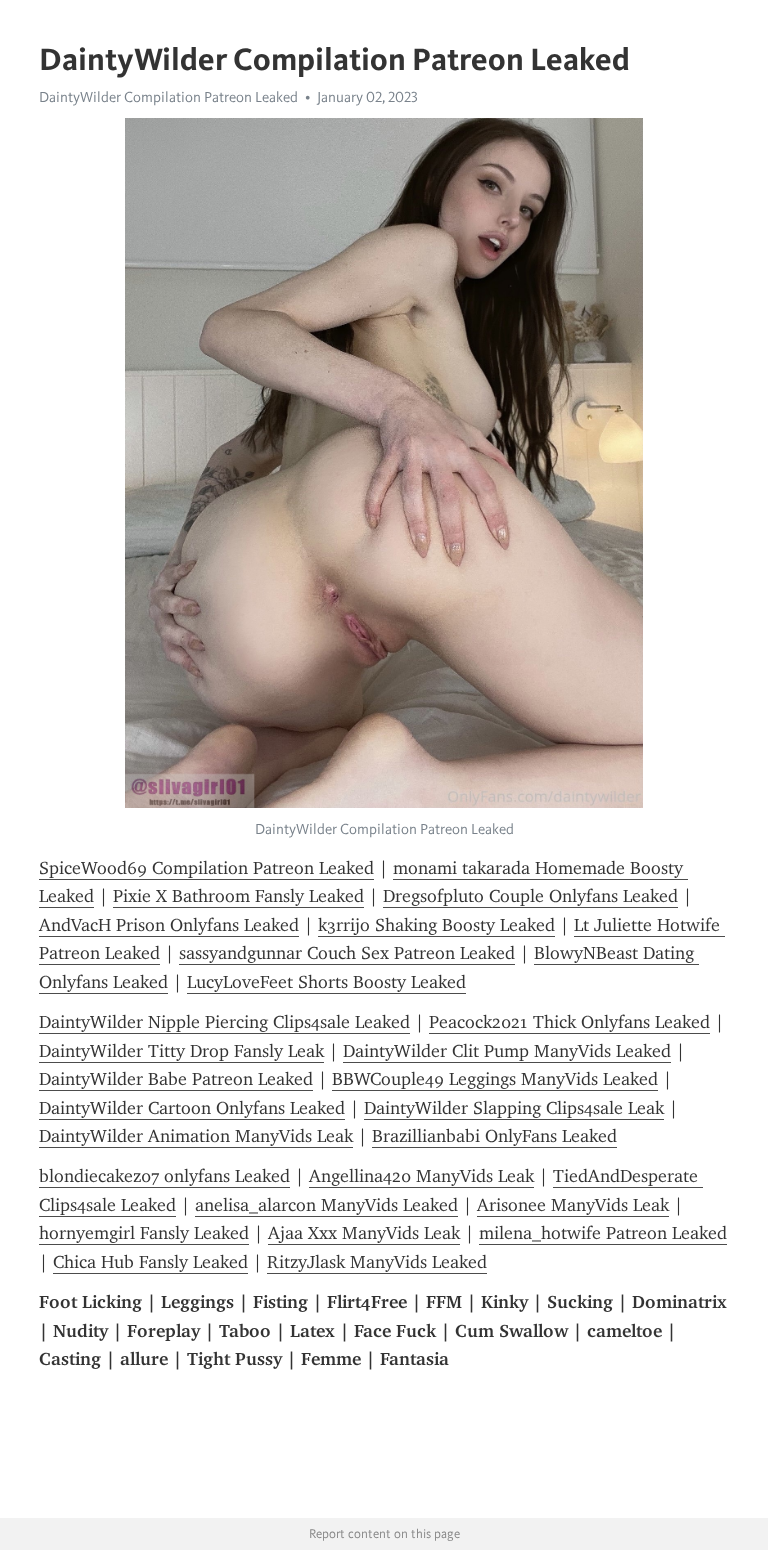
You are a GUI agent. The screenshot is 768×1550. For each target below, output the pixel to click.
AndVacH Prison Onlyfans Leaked (169, 925)
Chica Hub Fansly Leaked (150, 1262)
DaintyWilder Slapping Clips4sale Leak (514, 1108)
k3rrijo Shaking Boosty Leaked (436, 925)
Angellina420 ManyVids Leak (421, 1176)
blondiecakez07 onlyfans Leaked (164, 1176)
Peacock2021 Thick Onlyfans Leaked (569, 1022)
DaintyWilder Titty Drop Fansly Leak (181, 1051)
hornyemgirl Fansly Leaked (144, 1233)
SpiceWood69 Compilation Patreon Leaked (206, 868)
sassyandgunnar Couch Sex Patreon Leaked (347, 953)
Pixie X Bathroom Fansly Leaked (238, 896)
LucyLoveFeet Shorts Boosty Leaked (326, 982)
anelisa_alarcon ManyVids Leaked (326, 1205)
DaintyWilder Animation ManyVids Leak (196, 1136)
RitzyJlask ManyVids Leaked (377, 1262)
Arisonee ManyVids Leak (573, 1205)
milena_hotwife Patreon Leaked (603, 1233)
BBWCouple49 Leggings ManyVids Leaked (495, 1079)
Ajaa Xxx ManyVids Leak (364, 1233)
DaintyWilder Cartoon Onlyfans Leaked (192, 1108)
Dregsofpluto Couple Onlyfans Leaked (530, 896)
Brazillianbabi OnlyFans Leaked (494, 1136)
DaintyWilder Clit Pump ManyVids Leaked (507, 1051)
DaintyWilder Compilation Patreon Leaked (168, 97)
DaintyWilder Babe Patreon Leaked (176, 1079)
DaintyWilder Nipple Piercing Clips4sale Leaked (224, 1022)
